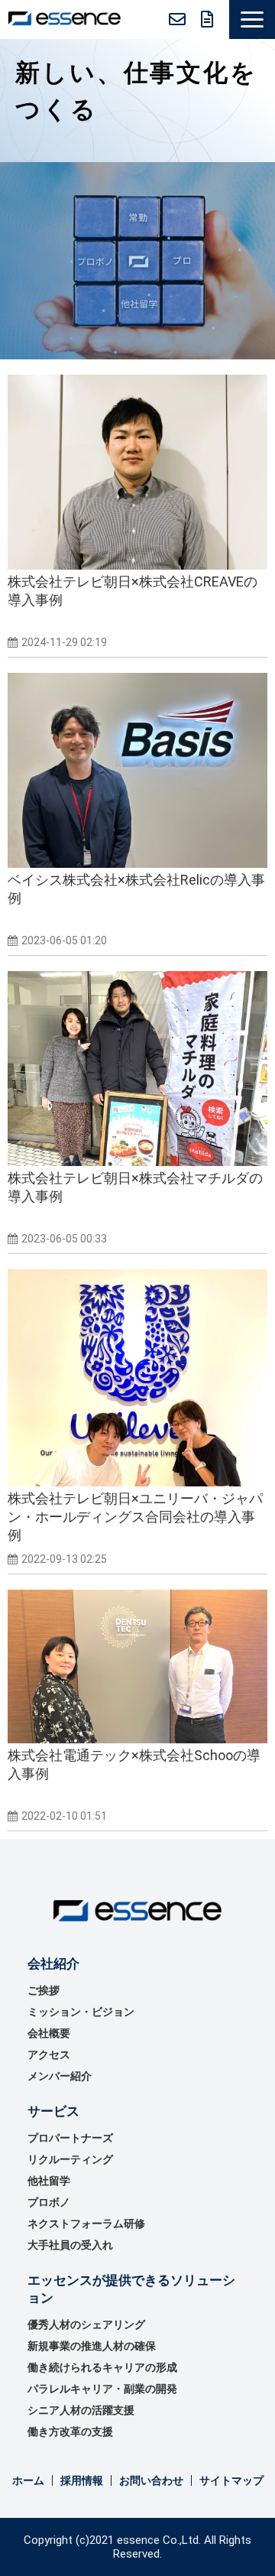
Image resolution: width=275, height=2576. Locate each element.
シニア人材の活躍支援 (81, 2410)
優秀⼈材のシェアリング (86, 2324)
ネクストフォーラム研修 (86, 2224)
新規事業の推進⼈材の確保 (92, 2346)
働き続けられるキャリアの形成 (102, 2367)
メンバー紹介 (60, 2076)
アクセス (49, 2055)
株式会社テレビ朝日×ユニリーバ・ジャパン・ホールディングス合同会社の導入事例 (135, 1517)
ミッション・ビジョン (81, 2012)
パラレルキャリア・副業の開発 (102, 2389)
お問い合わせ (177, 19)
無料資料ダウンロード (207, 19)
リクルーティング (70, 2159)
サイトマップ (231, 2480)
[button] (252, 19)
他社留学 (49, 2181)
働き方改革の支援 (70, 2431)
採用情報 (82, 2480)
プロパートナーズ (70, 2138)
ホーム (28, 2480)
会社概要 (49, 2033)
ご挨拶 (44, 1990)
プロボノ (49, 2202)
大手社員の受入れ (70, 2245)
